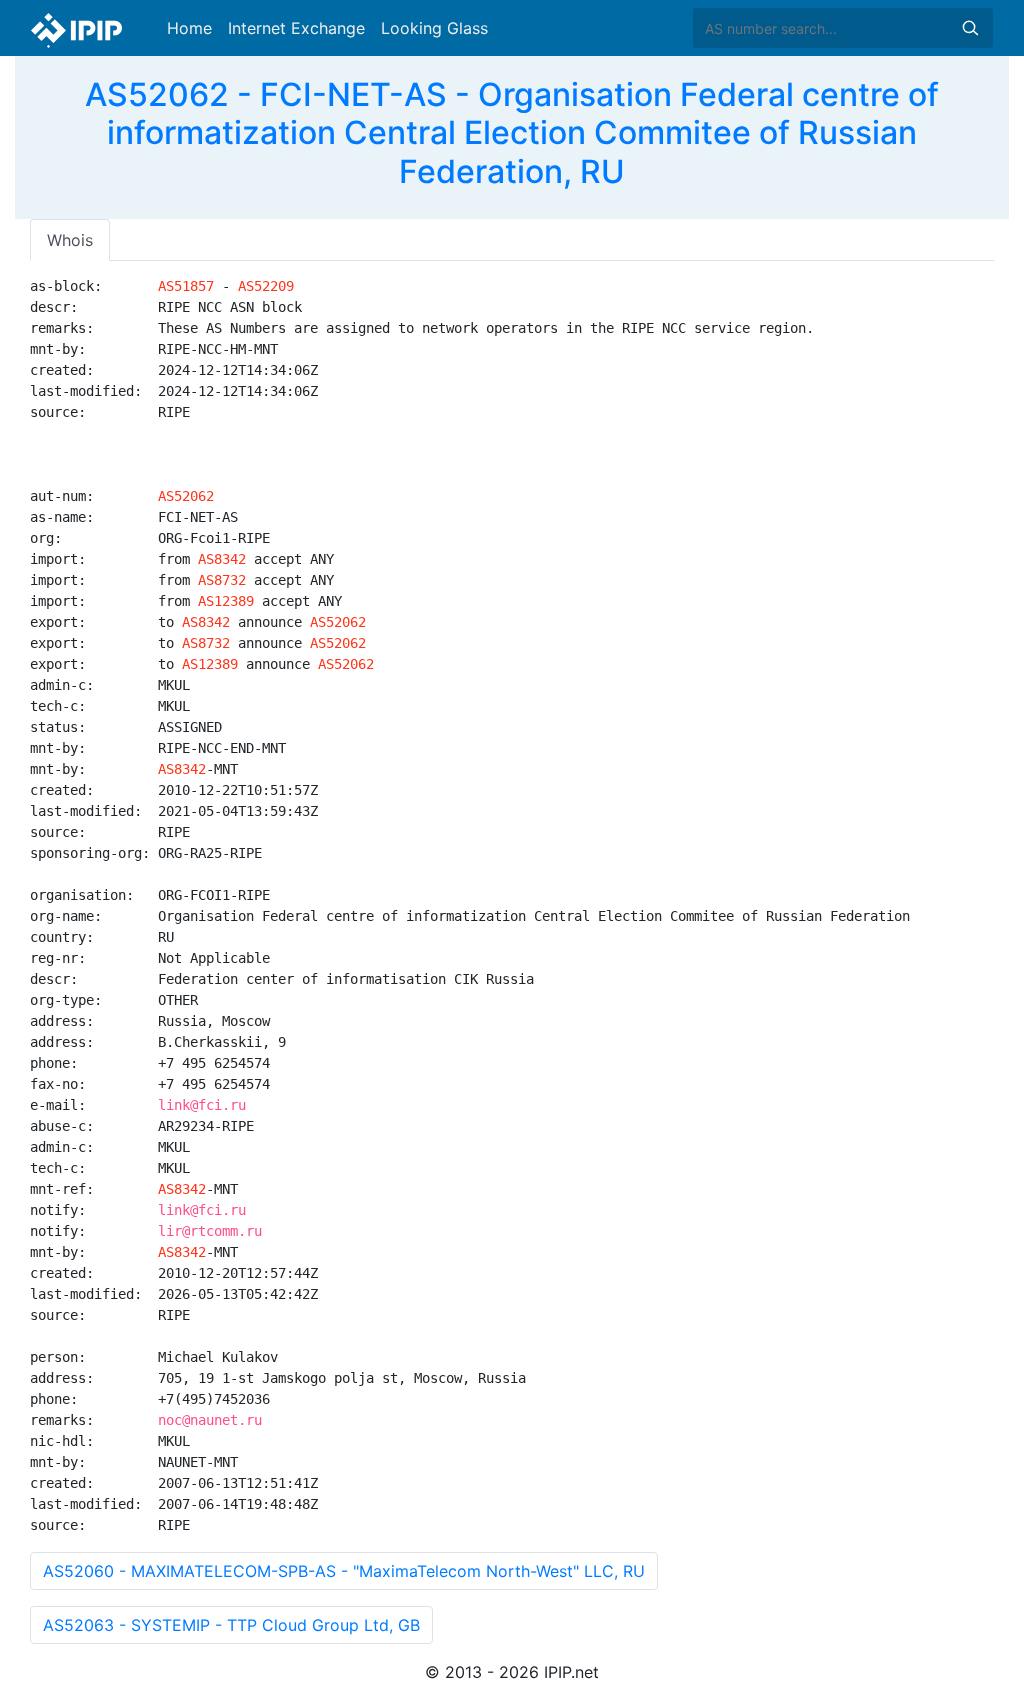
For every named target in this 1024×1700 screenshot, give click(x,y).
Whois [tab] (70, 240)
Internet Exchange (296, 28)
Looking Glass (434, 28)
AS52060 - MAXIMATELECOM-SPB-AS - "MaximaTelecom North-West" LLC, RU (344, 1571)
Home (189, 28)
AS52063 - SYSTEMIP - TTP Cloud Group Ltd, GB (231, 1625)
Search (970, 28)
